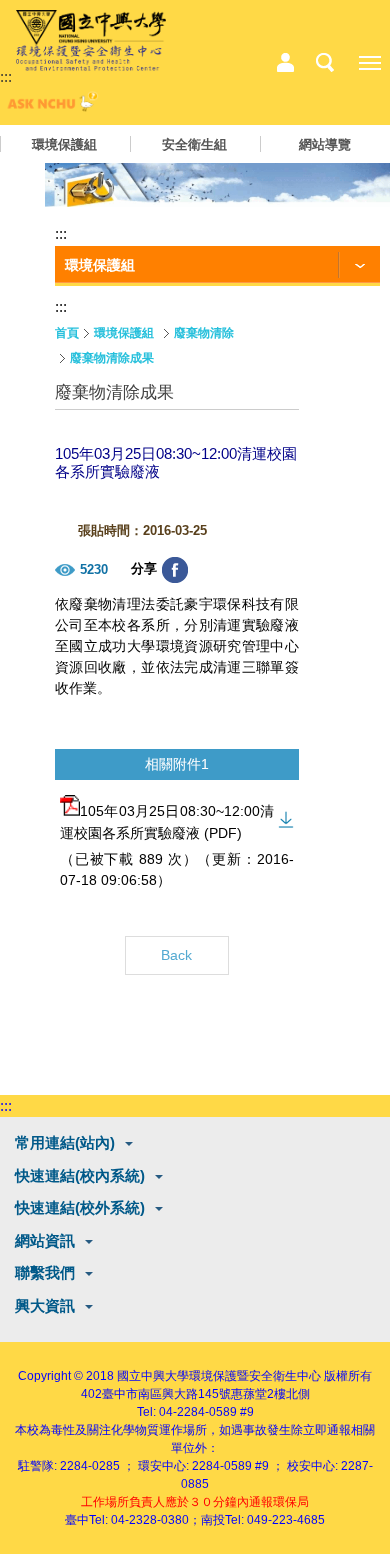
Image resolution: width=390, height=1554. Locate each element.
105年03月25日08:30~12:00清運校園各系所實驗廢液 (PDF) (167, 822)
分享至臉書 (175, 570)
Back (176, 955)
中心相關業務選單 (285, 63)
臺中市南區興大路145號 (166, 1394)
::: (6, 76)
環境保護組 (64, 144)
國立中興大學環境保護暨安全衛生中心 (219, 1376)
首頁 (67, 333)
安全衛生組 (194, 144)
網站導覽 (325, 144)
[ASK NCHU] (50, 106)
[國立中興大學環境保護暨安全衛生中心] (91, 41)
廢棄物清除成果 (112, 358)
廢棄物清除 (204, 333)
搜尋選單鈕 (325, 63)
